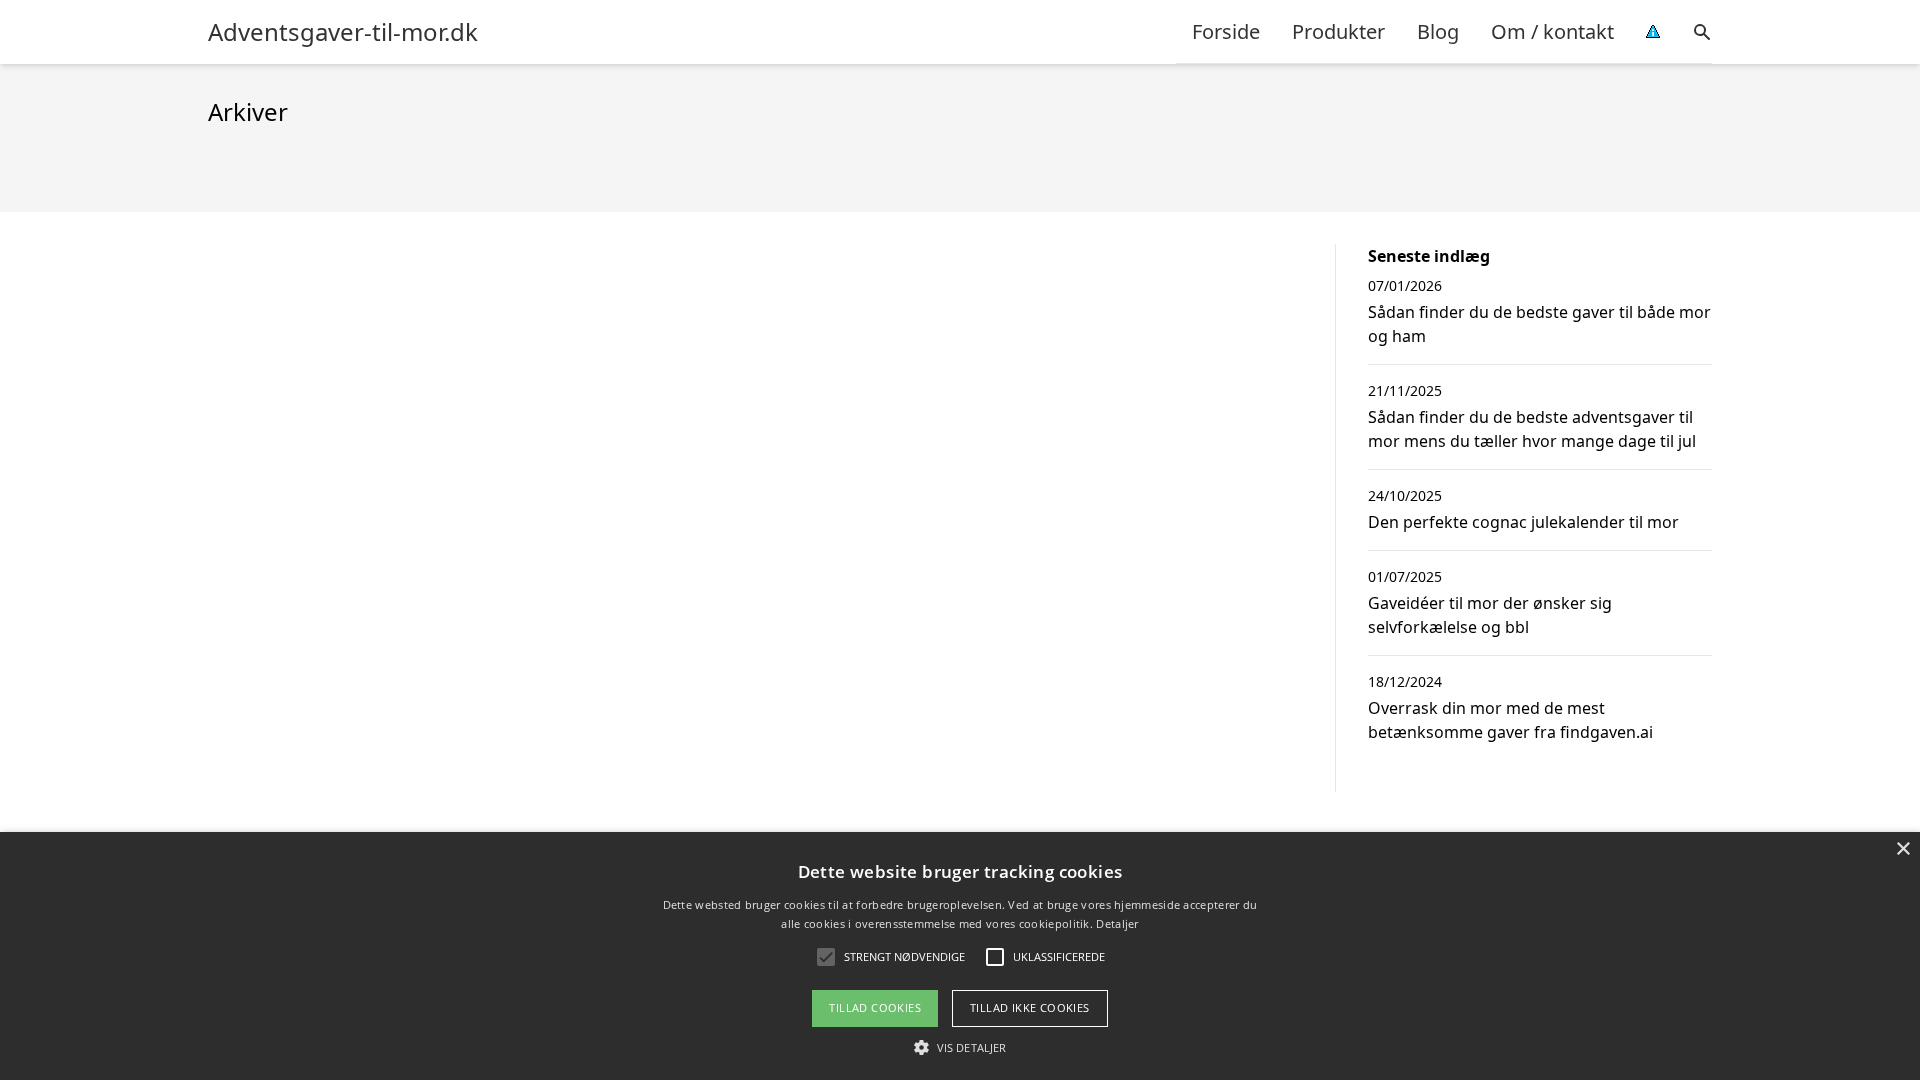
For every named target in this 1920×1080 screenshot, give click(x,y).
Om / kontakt (1552, 31)
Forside (1226, 31)
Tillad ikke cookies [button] (1030, 1007)
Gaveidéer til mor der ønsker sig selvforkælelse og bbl (1490, 615)
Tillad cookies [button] (875, 1007)
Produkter (1338, 31)
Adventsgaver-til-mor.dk (343, 32)
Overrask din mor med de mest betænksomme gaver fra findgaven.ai (1510, 720)
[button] (960, 1047)
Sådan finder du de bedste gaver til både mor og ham (1539, 324)
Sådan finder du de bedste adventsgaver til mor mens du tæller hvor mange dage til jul (1532, 429)
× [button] (1902, 849)
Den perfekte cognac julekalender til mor (1523, 522)
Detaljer (1117, 923)
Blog (1438, 31)
